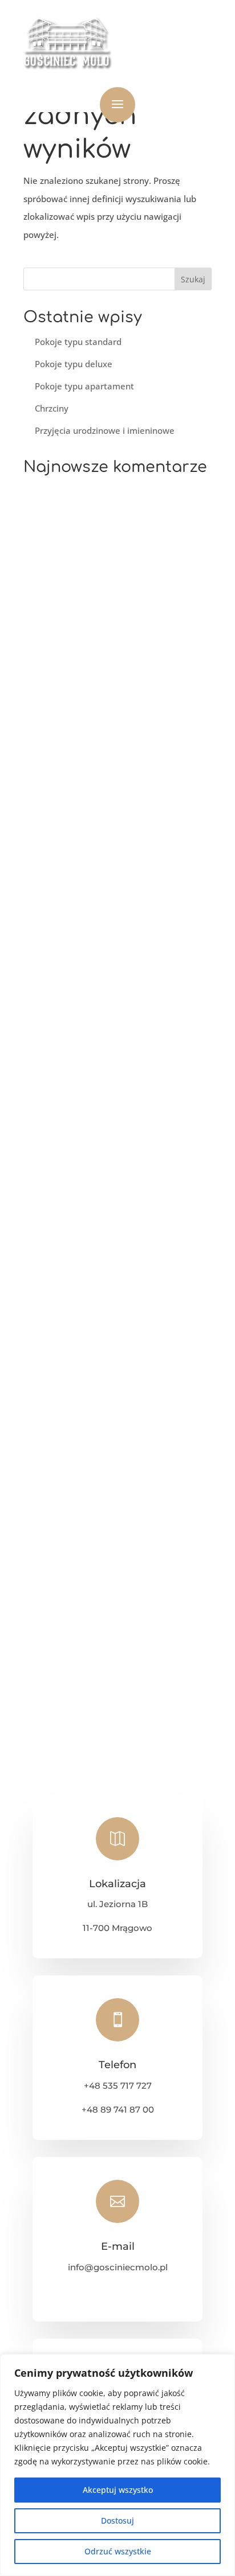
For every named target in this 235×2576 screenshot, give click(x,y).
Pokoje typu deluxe (74, 364)
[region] (117, 2465)
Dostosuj (117, 2520)
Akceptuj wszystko (118, 2490)
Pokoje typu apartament (84, 386)
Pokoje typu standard (78, 342)
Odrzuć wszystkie (118, 2551)
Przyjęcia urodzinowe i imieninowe (105, 430)
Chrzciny (52, 408)
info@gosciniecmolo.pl (118, 2267)
